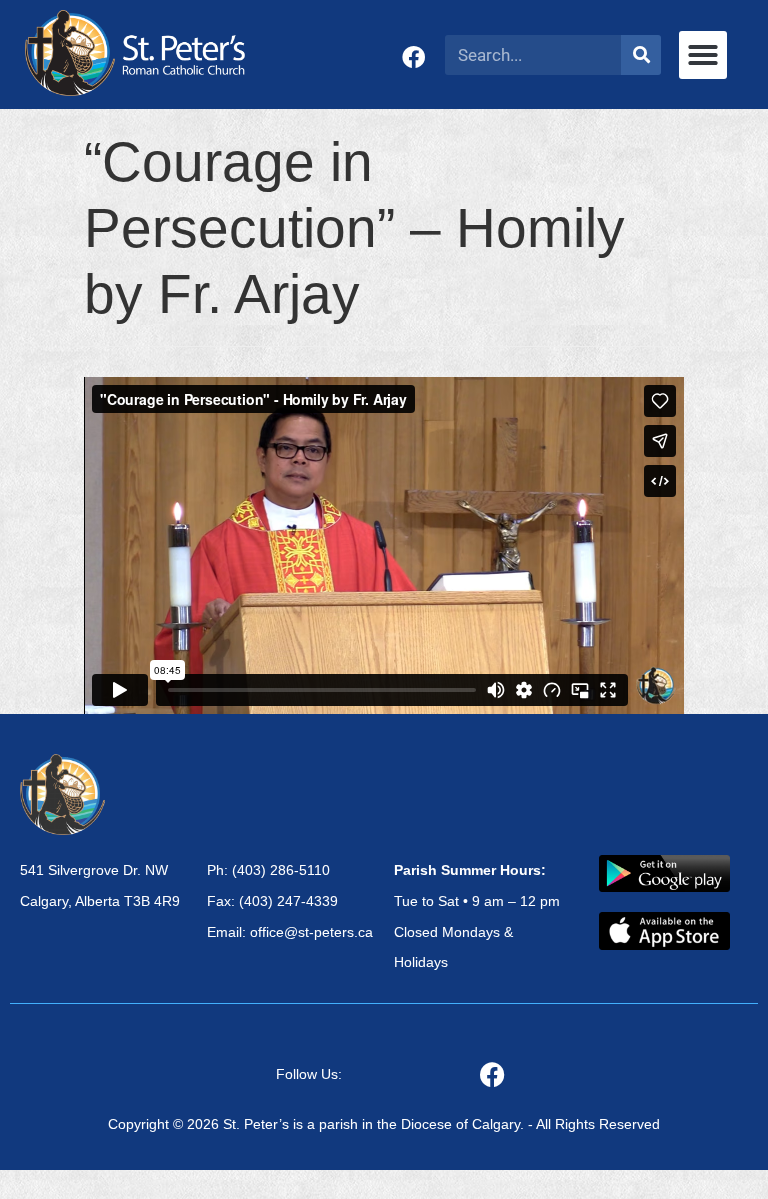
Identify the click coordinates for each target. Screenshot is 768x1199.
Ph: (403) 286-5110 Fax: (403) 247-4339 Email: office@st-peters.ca (290, 901)
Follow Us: (309, 1074)
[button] (703, 55)
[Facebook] (413, 57)
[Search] (641, 55)
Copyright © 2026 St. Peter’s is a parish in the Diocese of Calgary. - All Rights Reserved (384, 1124)
